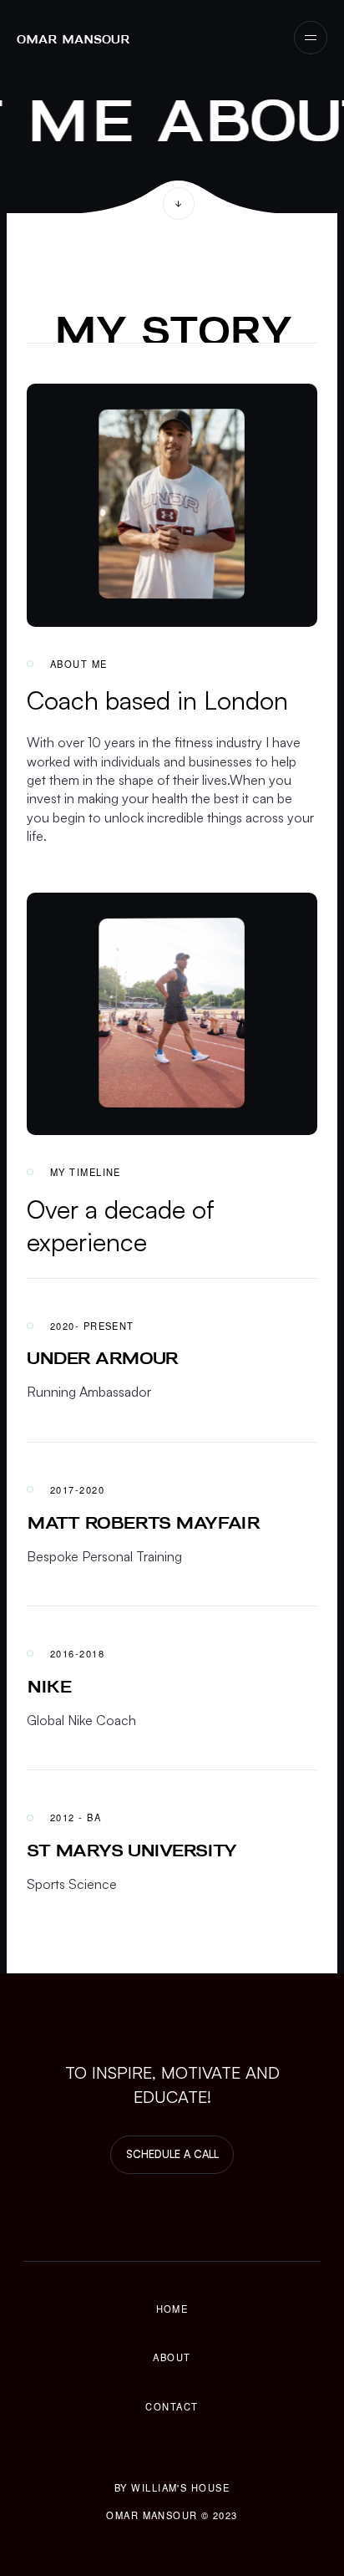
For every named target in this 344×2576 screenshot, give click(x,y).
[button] (311, 38)
